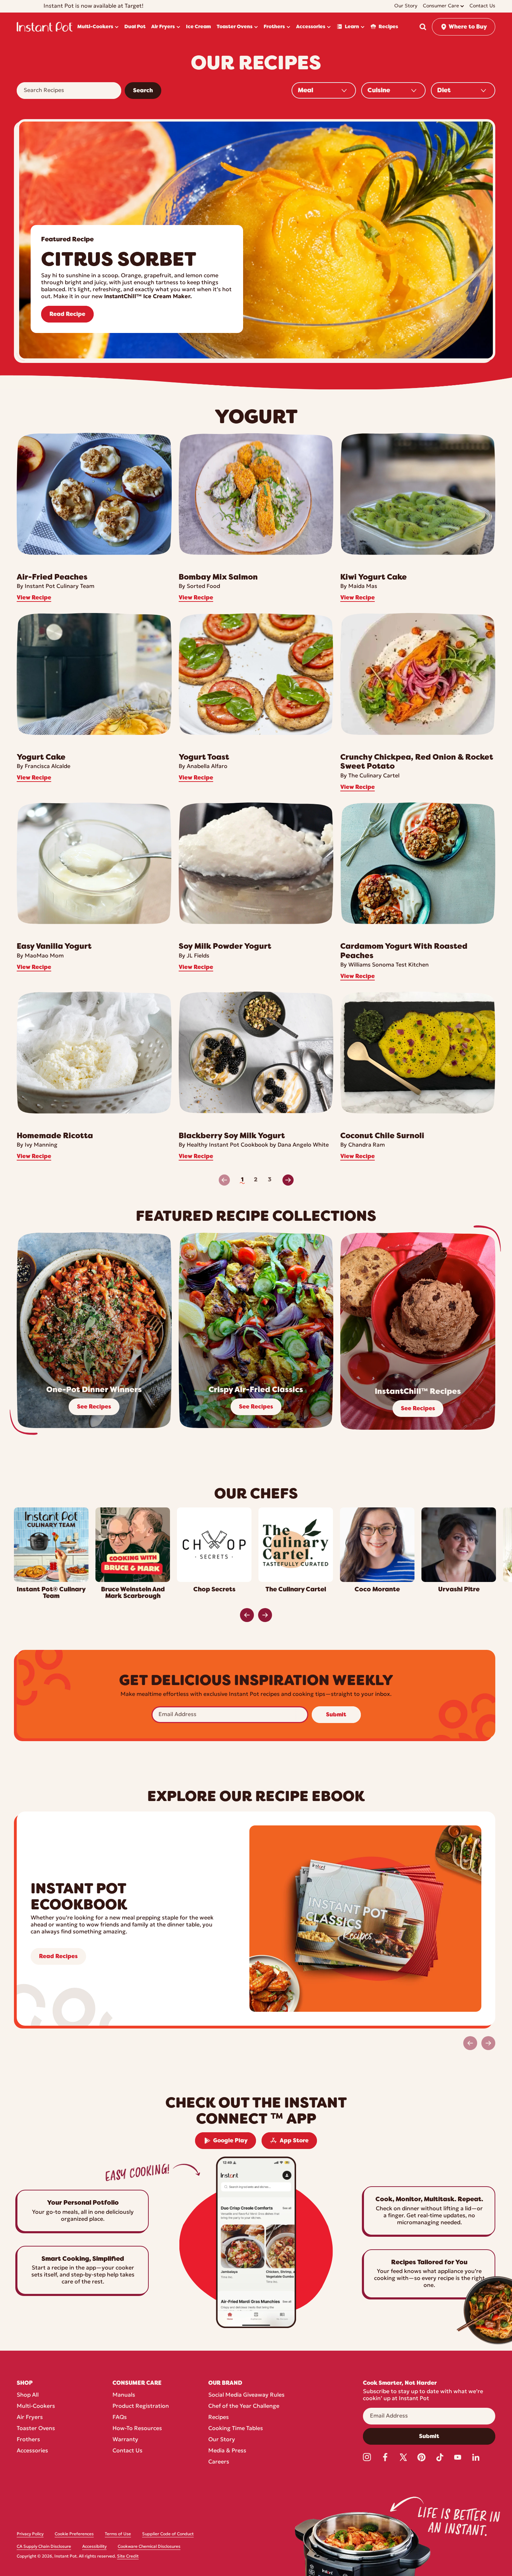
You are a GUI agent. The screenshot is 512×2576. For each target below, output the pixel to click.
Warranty (125, 2440)
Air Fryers (30, 2418)
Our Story (222, 2440)
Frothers (28, 2440)
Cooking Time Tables (236, 2429)
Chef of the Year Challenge (244, 2406)
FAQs (120, 2418)
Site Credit (128, 2556)
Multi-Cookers (36, 2406)
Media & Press (227, 2451)
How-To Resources (137, 2429)
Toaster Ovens (36, 2429)
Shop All (28, 2395)
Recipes (219, 2418)
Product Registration (141, 2406)
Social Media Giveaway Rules (246, 2395)
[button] (423, 27)
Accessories (32, 2451)
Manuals (124, 2395)
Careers (219, 2462)
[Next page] (288, 1180)
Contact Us (127, 2451)
